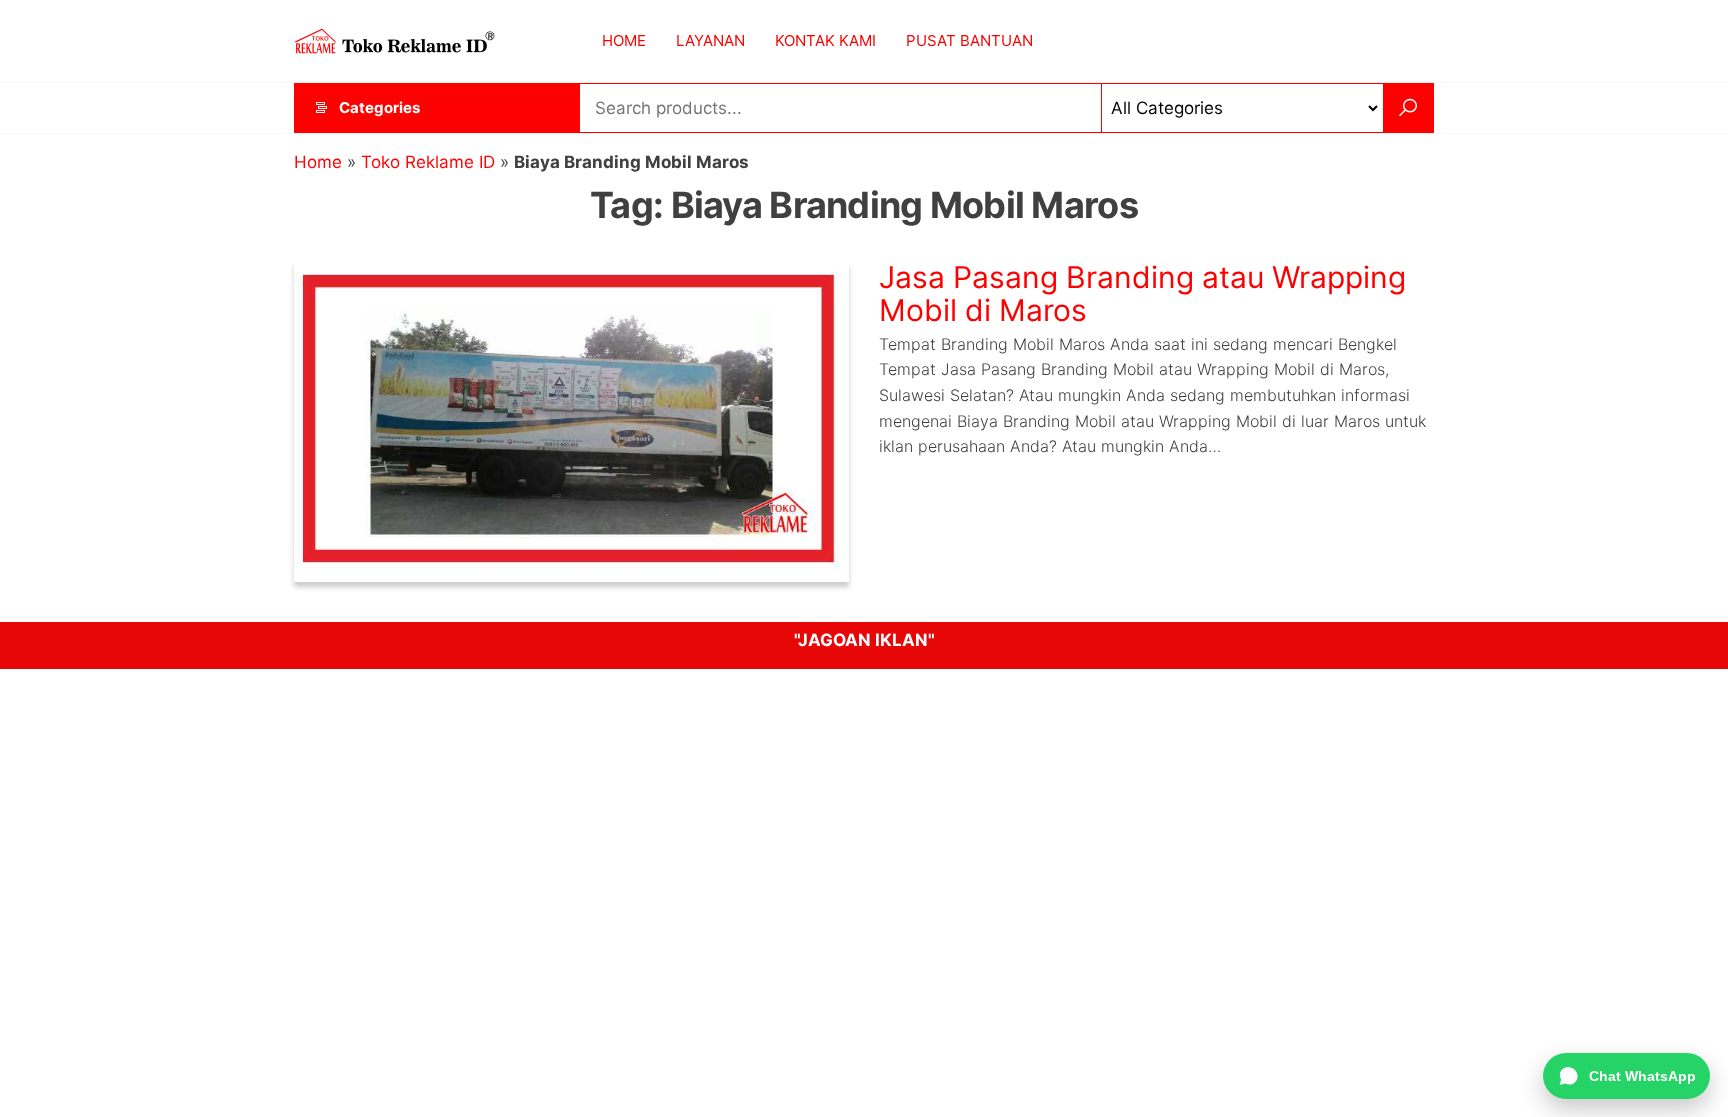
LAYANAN (710, 40)
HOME (624, 40)
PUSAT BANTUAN (969, 40)
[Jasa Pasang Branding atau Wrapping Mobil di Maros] (571, 420)
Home (318, 162)
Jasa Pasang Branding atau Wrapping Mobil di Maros (1142, 293)
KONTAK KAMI (825, 40)
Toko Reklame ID (428, 162)
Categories (379, 107)
